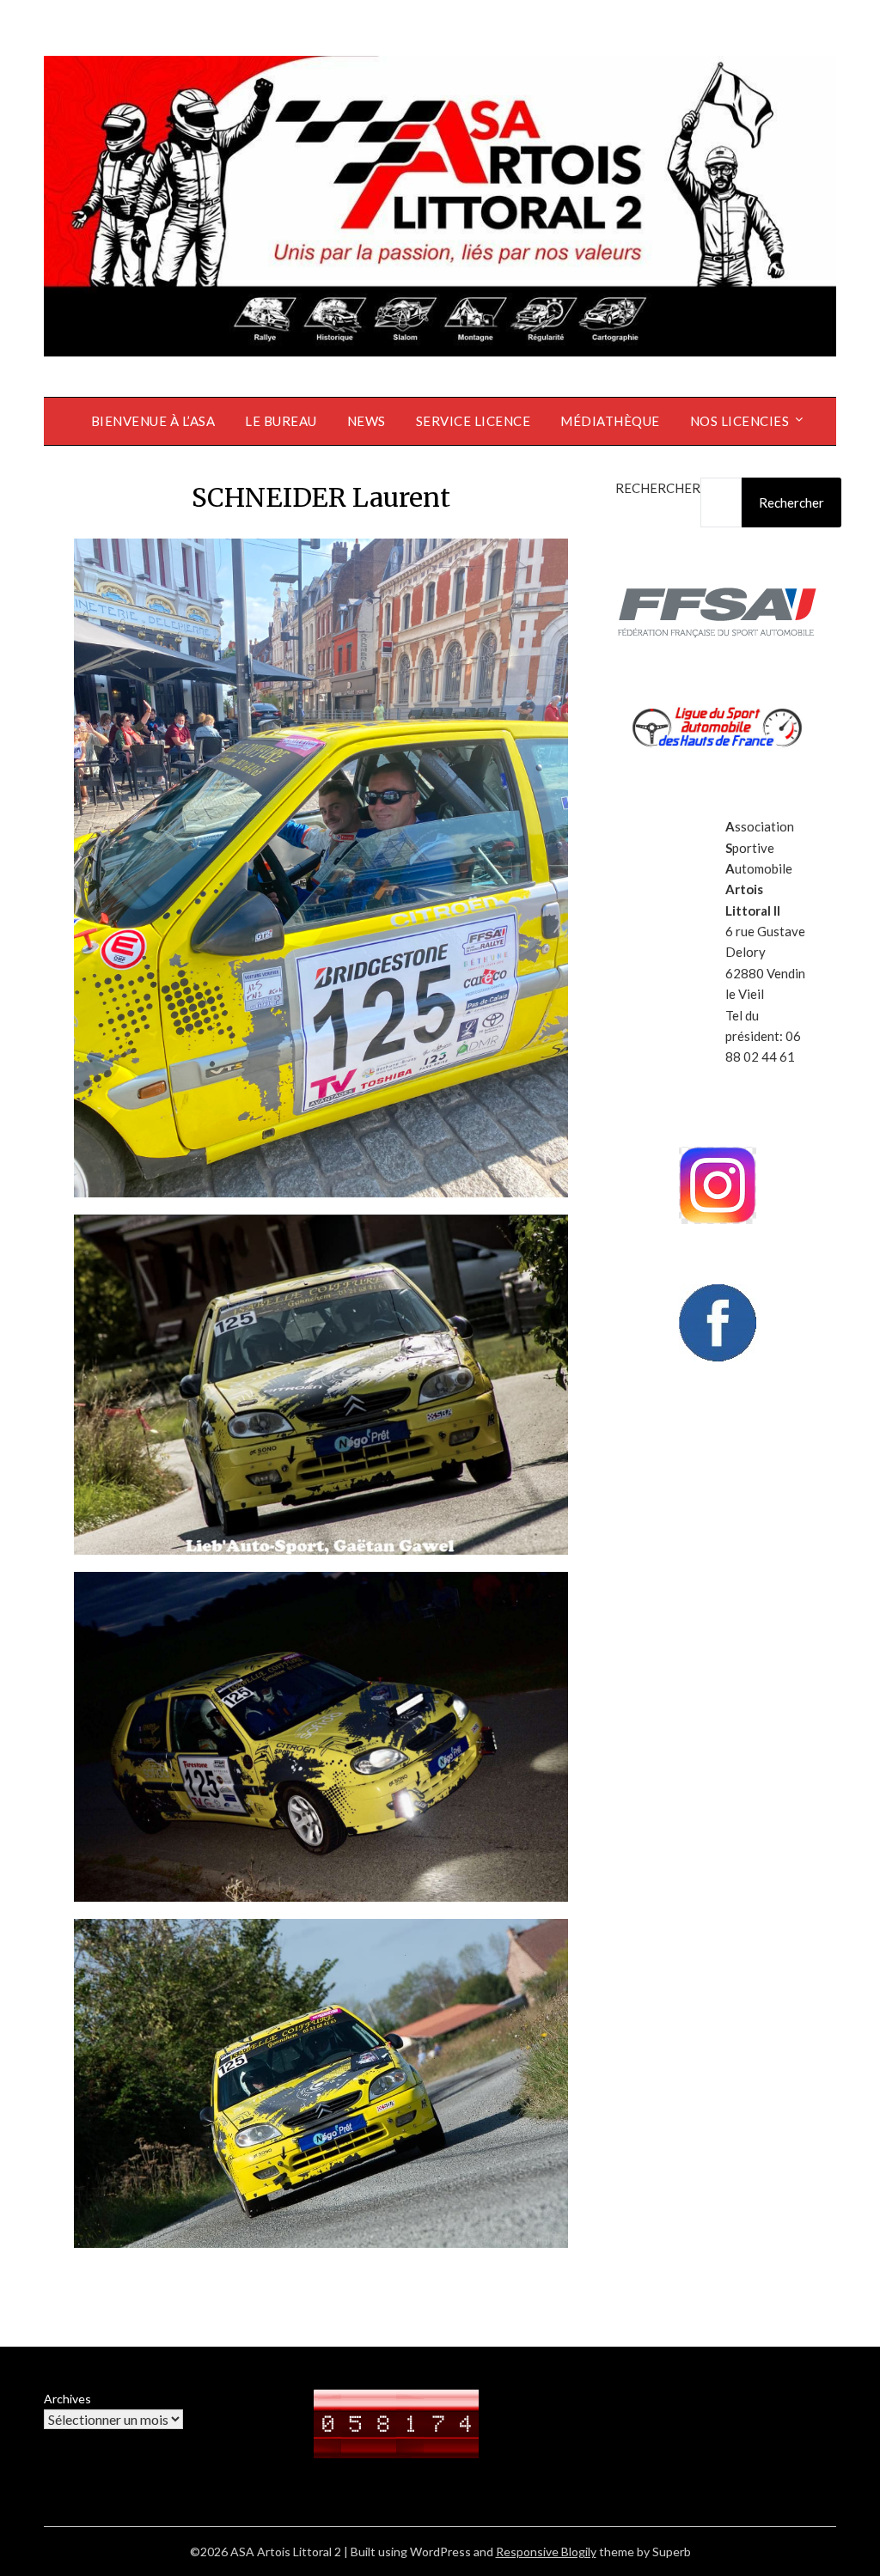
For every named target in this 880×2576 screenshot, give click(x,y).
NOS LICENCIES (740, 421)
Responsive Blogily (546, 2552)
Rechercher (658, 488)
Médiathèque (610, 421)
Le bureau (281, 421)
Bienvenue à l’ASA (153, 421)
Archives (67, 2399)
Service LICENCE (474, 421)
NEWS (367, 421)
